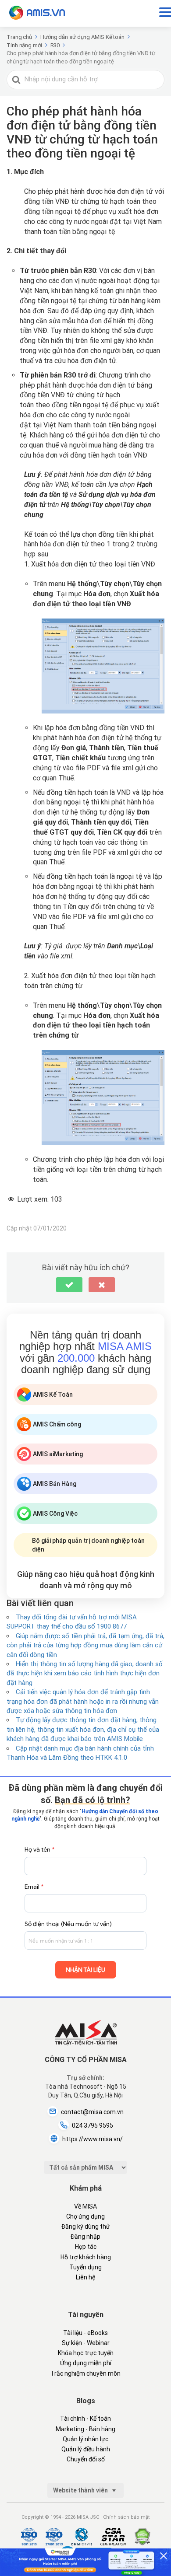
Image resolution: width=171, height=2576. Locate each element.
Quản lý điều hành (86, 2449)
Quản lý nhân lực (85, 2439)
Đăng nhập (85, 2237)
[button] (69, 1285)
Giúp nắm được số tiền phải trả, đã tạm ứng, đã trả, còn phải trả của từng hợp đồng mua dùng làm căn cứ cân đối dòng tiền (85, 1645)
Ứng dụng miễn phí (86, 2363)
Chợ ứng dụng (85, 2216)
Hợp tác (86, 2247)
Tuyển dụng (85, 2267)
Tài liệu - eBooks (85, 2333)
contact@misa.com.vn (92, 2112)
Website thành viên (81, 2490)
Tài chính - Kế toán (85, 2419)
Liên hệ (85, 2277)
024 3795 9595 (93, 2125)
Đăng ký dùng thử (86, 2226)
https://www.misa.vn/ (93, 2139)
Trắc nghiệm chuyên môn (85, 2373)
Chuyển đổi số (86, 2459)
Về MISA (85, 2206)
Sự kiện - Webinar (86, 2343)
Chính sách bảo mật (126, 2517)
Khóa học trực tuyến (86, 2353)
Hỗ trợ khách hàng (86, 2257)
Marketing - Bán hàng (85, 2429)
